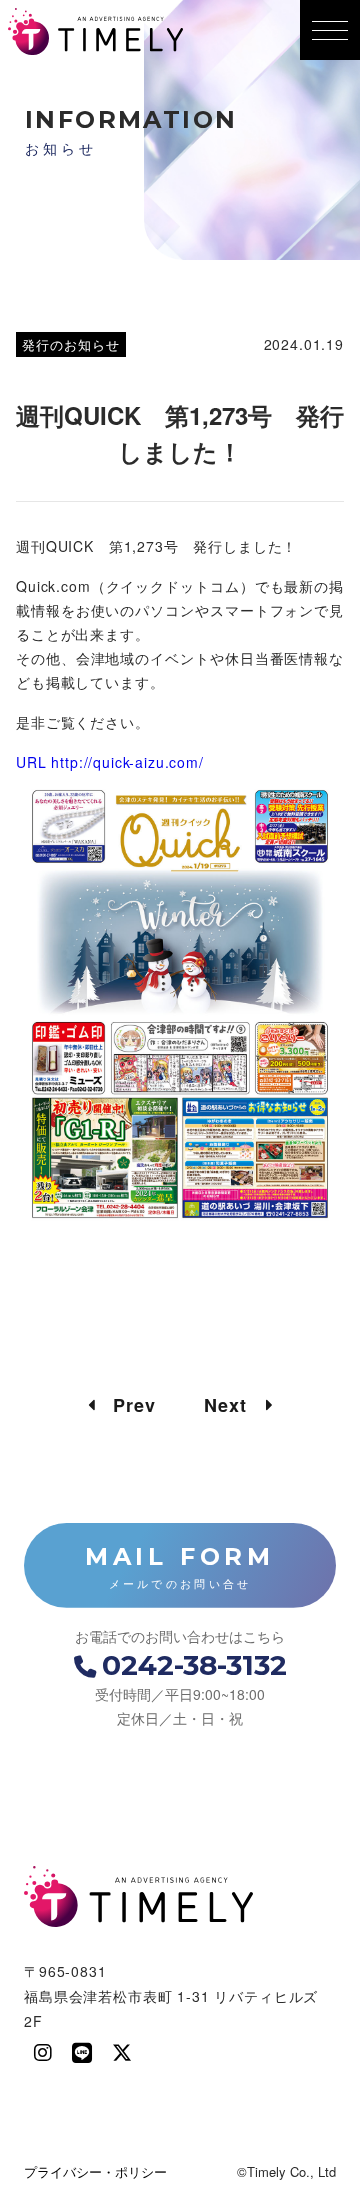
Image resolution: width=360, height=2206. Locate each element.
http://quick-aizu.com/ (127, 762)
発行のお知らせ (71, 344)
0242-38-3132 (194, 1665)
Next (235, 1405)
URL (33, 762)
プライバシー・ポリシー (95, 2171)
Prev (125, 1405)
